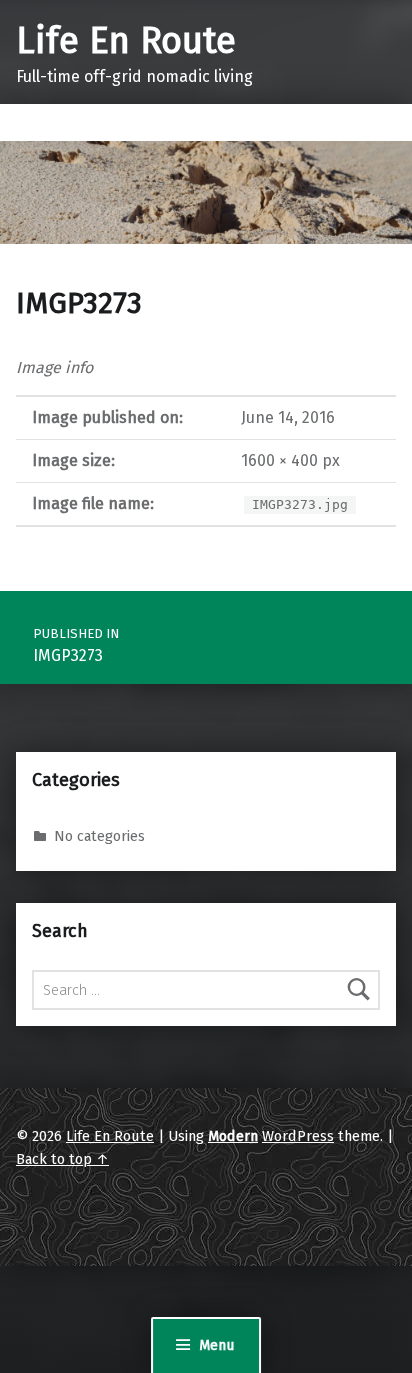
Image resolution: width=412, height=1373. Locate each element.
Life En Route (126, 41)
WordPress (298, 1136)
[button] (206, 192)
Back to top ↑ (62, 1159)
